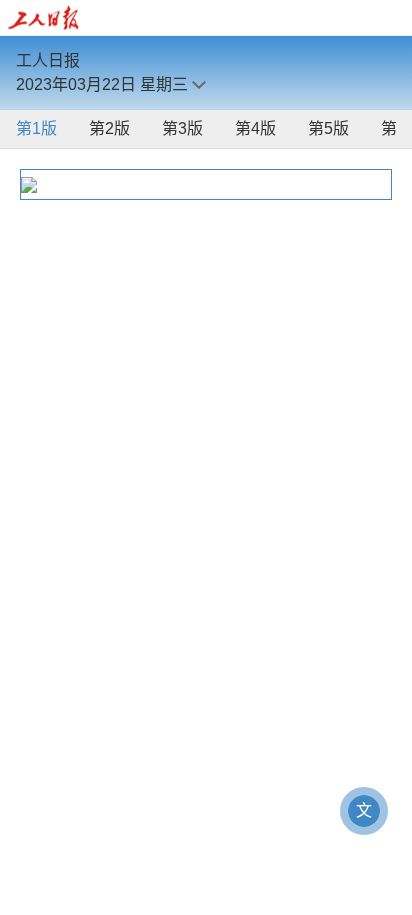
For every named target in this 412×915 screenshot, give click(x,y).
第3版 (182, 128)
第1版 (36, 128)
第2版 (109, 128)
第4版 (255, 128)
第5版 (328, 128)
